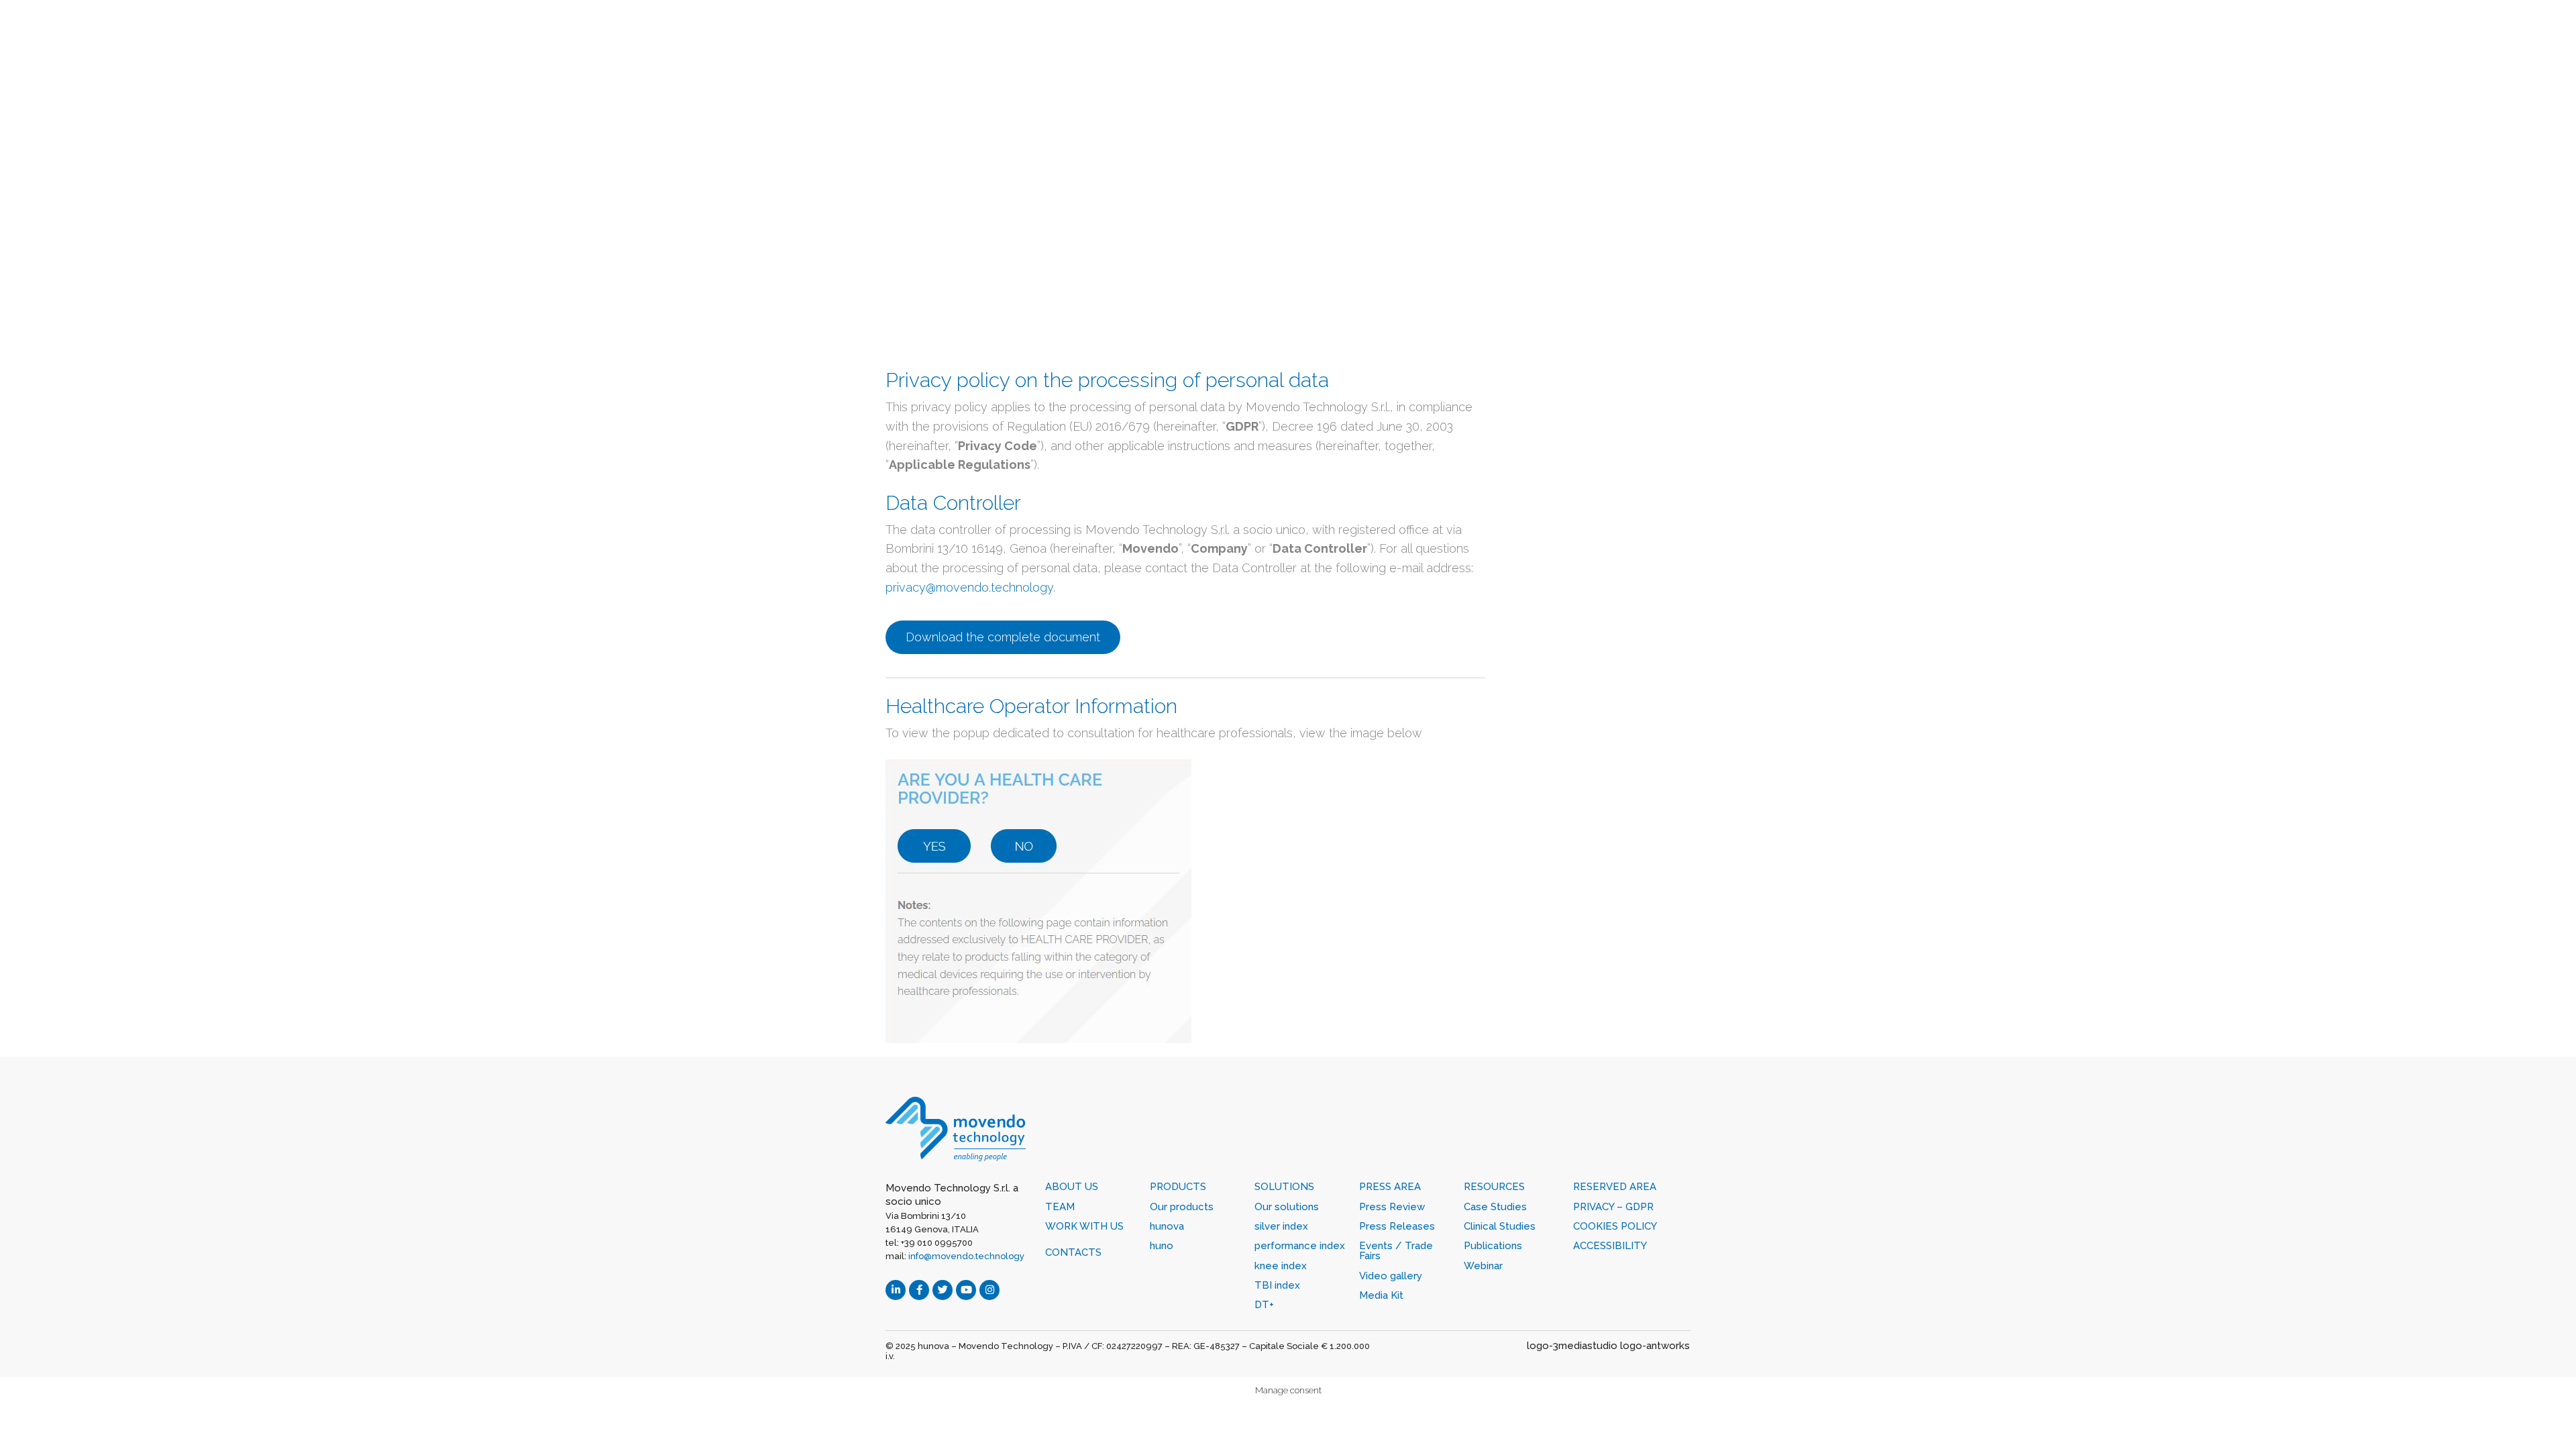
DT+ (1264, 1305)
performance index (1300, 1246)
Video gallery (1391, 1276)
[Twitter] (943, 1290)
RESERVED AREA (1615, 1187)
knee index (1281, 1266)
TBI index (1277, 1285)
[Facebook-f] (919, 1290)
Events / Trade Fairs (1396, 1251)
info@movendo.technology (966, 1256)
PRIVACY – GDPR (1613, 1207)
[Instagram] (989, 1290)
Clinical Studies (1500, 1226)
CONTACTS (1073, 1252)
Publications (1493, 1246)
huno (1162, 1246)
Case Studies (1495, 1207)
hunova (1167, 1226)
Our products (1182, 1207)
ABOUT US (1072, 1187)
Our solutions (1287, 1207)
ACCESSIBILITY (1610, 1246)
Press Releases (1397, 1226)
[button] (1003, 637)
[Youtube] (966, 1290)
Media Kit (1381, 1295)
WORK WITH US (1084, 1226)
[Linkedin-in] (896, 1290)
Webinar (1483, 1266)
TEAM (1060, 1207)
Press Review (1392, 1207)
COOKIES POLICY (1615, 1226)
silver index (1281, 1226)
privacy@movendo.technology (969, 587)
